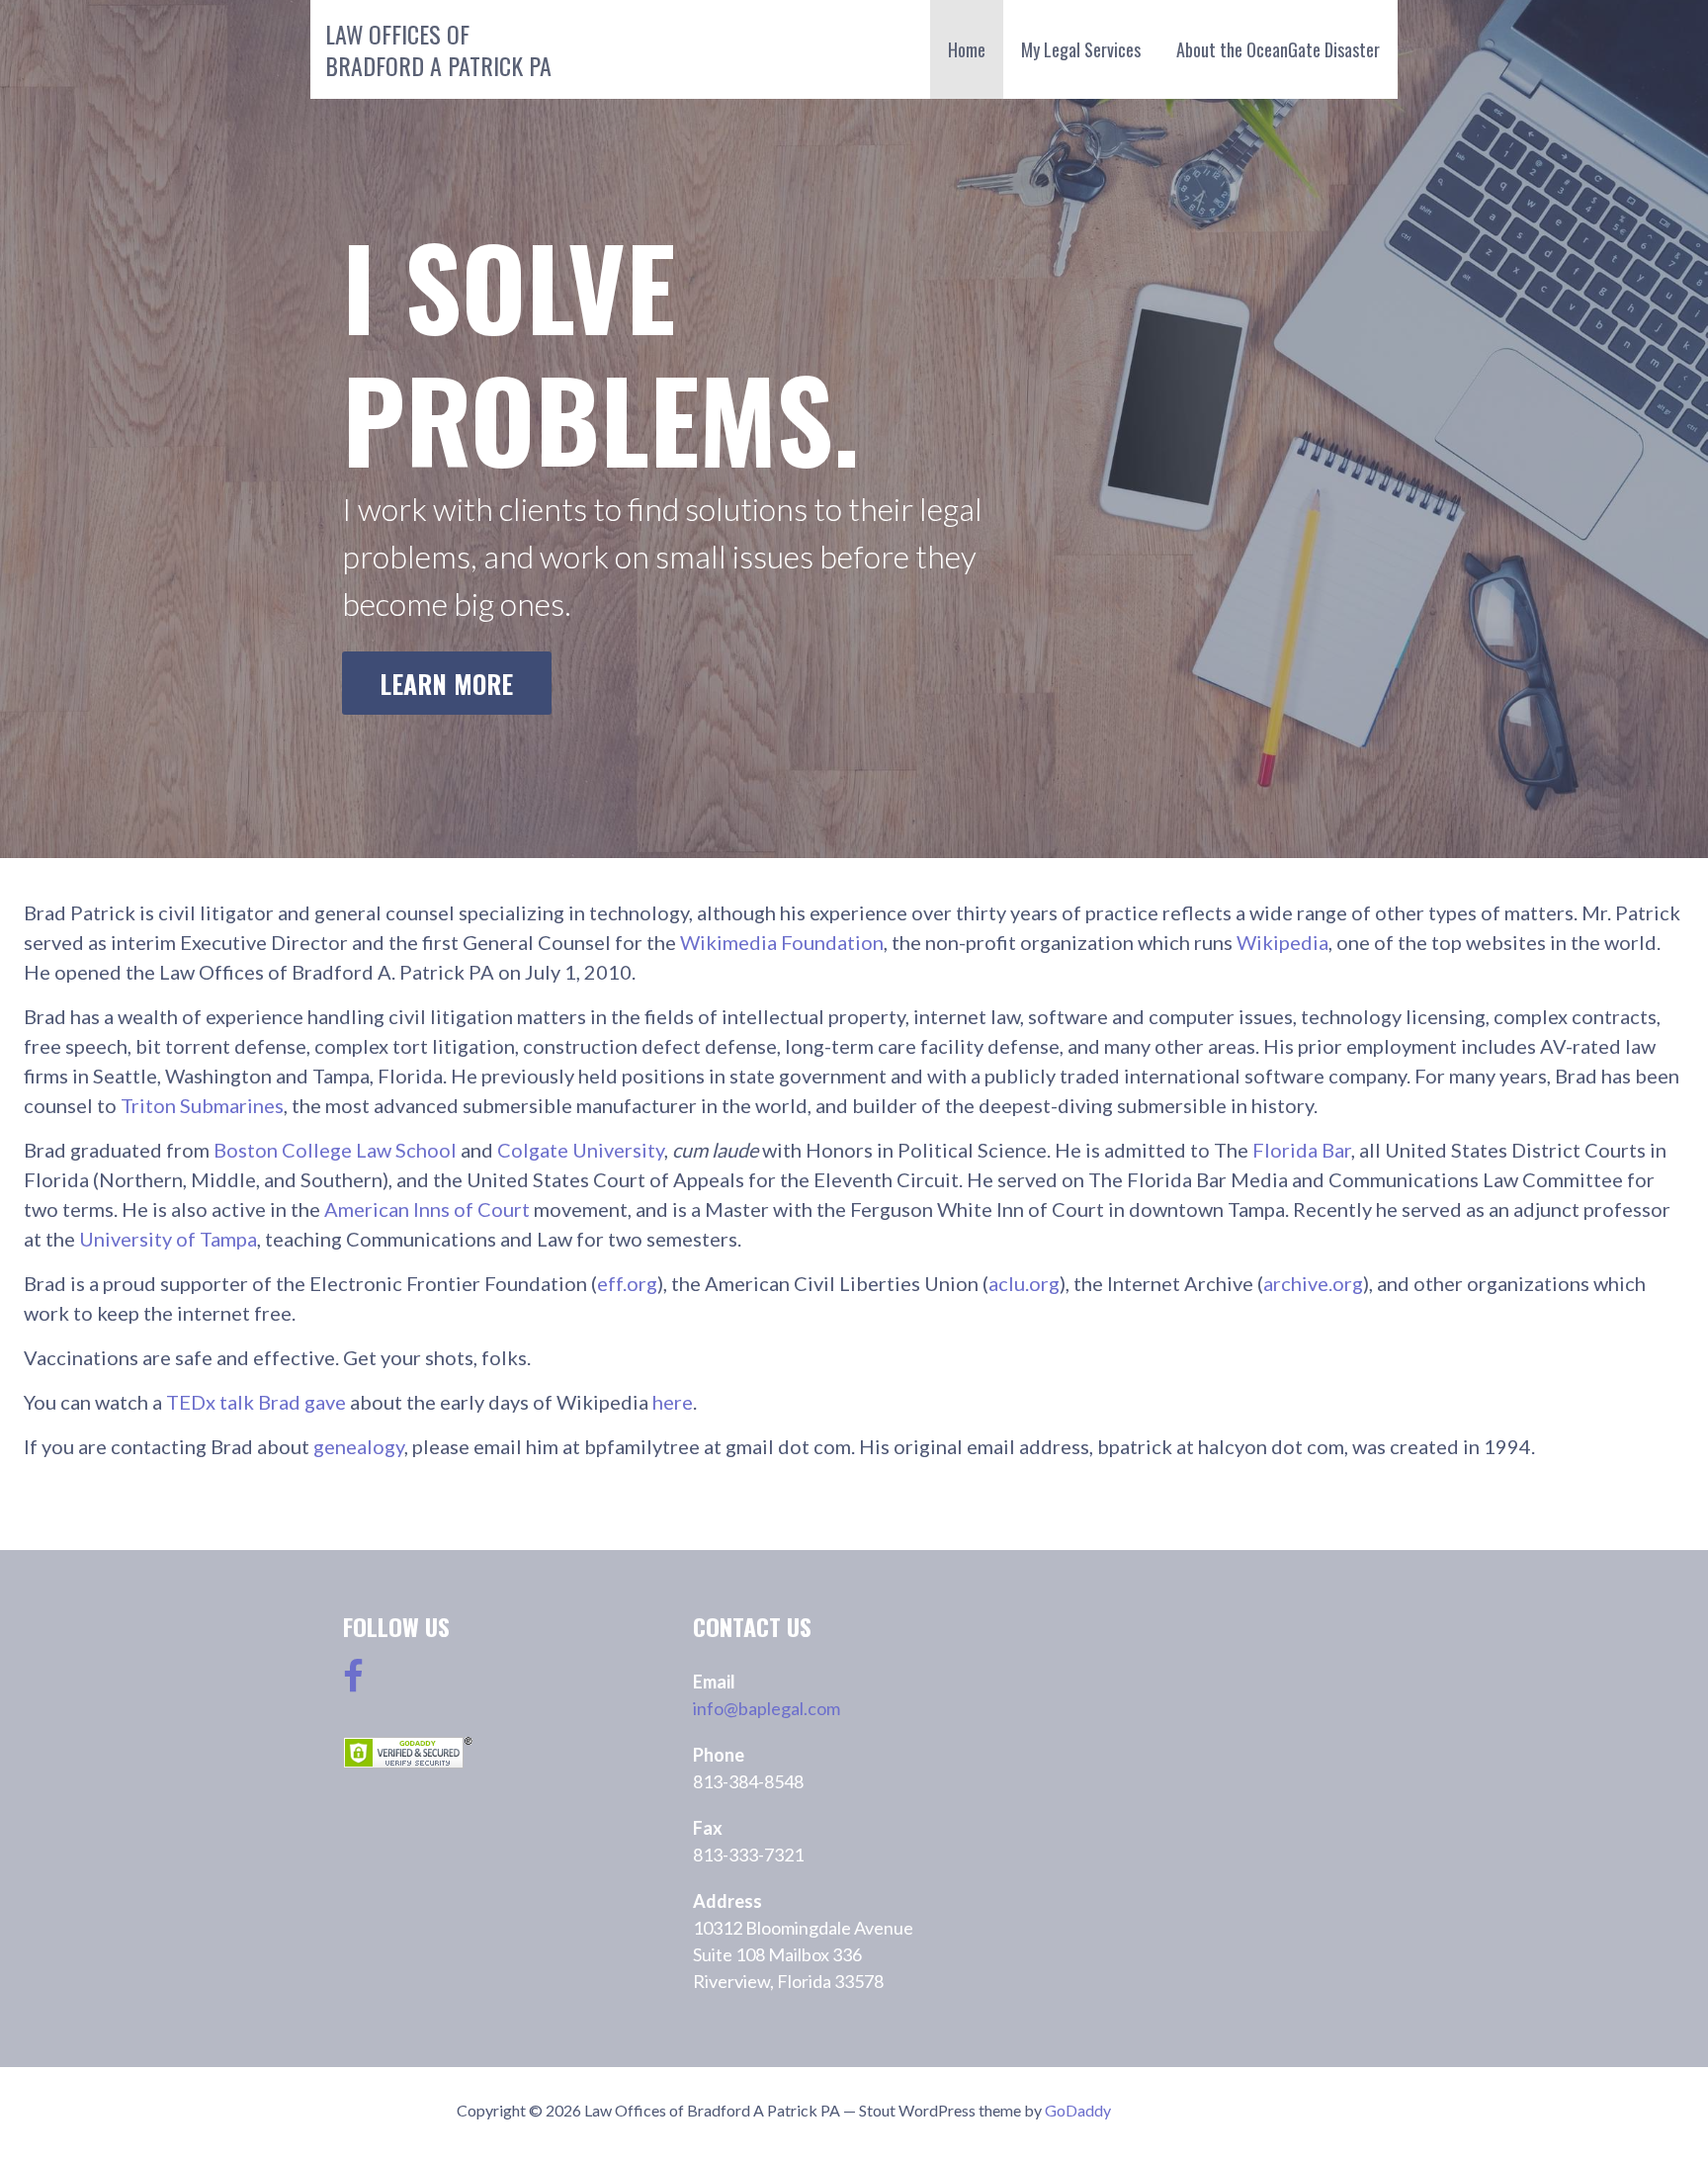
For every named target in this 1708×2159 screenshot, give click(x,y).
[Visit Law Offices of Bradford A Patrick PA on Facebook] (353, 1683)
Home (967, 49)
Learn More (446, 683)
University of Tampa (168, 1239)
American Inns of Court (429, 1209)
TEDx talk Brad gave (256, 1402)
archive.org (1313, 1283)
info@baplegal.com (767, 1708)
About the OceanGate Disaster (1278, 49)
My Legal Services (1081, 49)
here (673, 1402)
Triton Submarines (202, 1105)
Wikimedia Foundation (782, 942)
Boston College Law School (335, 1150)
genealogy (359, 1446)
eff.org (627, 1283)
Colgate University (581, 1150)
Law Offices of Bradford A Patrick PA (438, 49)
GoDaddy (1078, 2110)
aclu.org (1024, 1283)
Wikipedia (1282, 942)
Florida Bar (1302, 1150)
